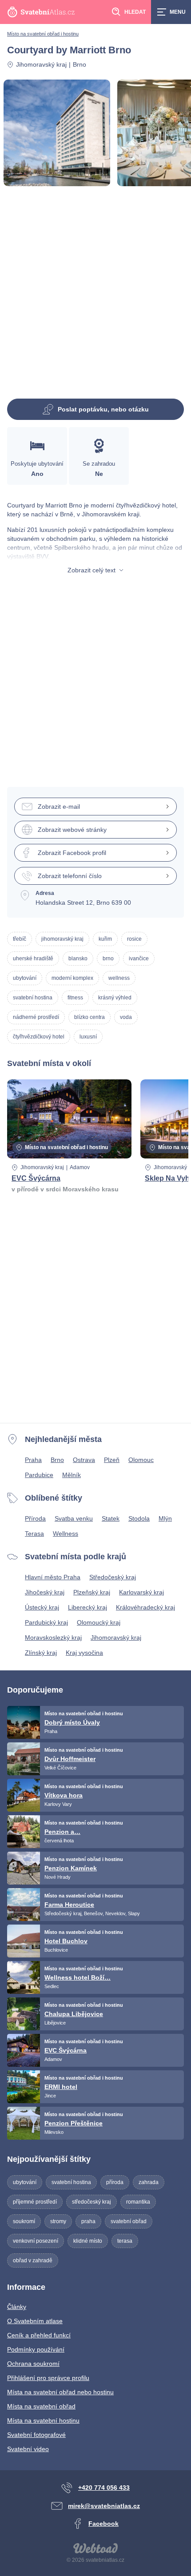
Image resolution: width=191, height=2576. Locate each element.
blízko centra (90, 1017)
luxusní (88, 1037)
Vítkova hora (64, 1795)
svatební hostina (33, 998)
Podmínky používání (36, 2349)
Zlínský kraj (41, 1653)
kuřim (105, 939)
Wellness (66, 1534)
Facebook (103, 2524)
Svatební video (28, 2449)
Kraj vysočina (84, 1653)
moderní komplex (72, 978)
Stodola (139, 1518)
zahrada (149, 2182)
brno (108, 959)
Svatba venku (74, 1518)
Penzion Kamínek (71, 1868)
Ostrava (84, 1460)
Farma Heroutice (69, 1905)
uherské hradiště (33, 959)
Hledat (135, 12)
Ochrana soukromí (33, 2364)
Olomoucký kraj (99, 1622)
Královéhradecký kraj (145, 1607)
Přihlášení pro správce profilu (48, 2378)
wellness (119, 978)
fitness (75, 998)
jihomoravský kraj (62, 939)
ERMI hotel (61, 2087)
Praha (33, 1460)
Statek (111, 1518)
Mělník (72, 1475)
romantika (138, 2202)
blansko (78, 959)
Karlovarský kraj (141, 1592)
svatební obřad (129, 2221)
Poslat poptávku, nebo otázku (103, 409)
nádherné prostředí (36, 1017)
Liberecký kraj (88, 1607)
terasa (125, 2241)
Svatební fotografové (36, 2435)
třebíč (20, 939)
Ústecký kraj (42, 1607)
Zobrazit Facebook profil (72, 853)
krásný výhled (115, 998)
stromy (58, 2221)
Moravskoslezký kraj (53, 1637)
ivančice (139, 959)
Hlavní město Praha (53, 1577)
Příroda (35, 1518)
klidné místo (88, 2241)
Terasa (34, 1534)
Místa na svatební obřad (41, 2406)
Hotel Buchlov (66, 1941)
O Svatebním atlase (35, 2321)
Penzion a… (62, 1832)
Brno (57, 1460)
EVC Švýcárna (36, 1178)
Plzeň (112, 1460)
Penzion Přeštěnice (74, 2123)
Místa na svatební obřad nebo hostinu (60, 2392)
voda (126, 1017)
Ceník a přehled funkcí (39, 2335)
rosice (134, 939)
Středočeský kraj (113, 1577)
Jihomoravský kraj (41, 64)
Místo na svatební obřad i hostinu (43, 34)
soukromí (24, 2221)
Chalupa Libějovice (74, 2014)
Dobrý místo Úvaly (72, 1722)
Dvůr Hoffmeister (70, 1759)
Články (17, 2307)
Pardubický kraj (46, 1622)
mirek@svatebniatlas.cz (104, 2506)
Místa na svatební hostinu (43, 2420)
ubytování (25, 978)
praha (88, 2221)
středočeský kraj (92, 2202)
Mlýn (165, 1518)
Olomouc (141, 1460)
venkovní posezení (36, 2241)
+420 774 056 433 (104, 2488)
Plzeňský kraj (92, 1592)
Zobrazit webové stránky (72, 830)
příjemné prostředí (35, 2202)
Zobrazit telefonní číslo (70, 876)
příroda (115, 2182)
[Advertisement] (95, 296)
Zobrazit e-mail (59, 807)
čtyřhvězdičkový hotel (39, 1037)
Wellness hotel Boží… (78, 1977)
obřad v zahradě (33, 2260)
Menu (178, 12)
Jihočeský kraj (45, 1592)
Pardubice (39, 1475)
